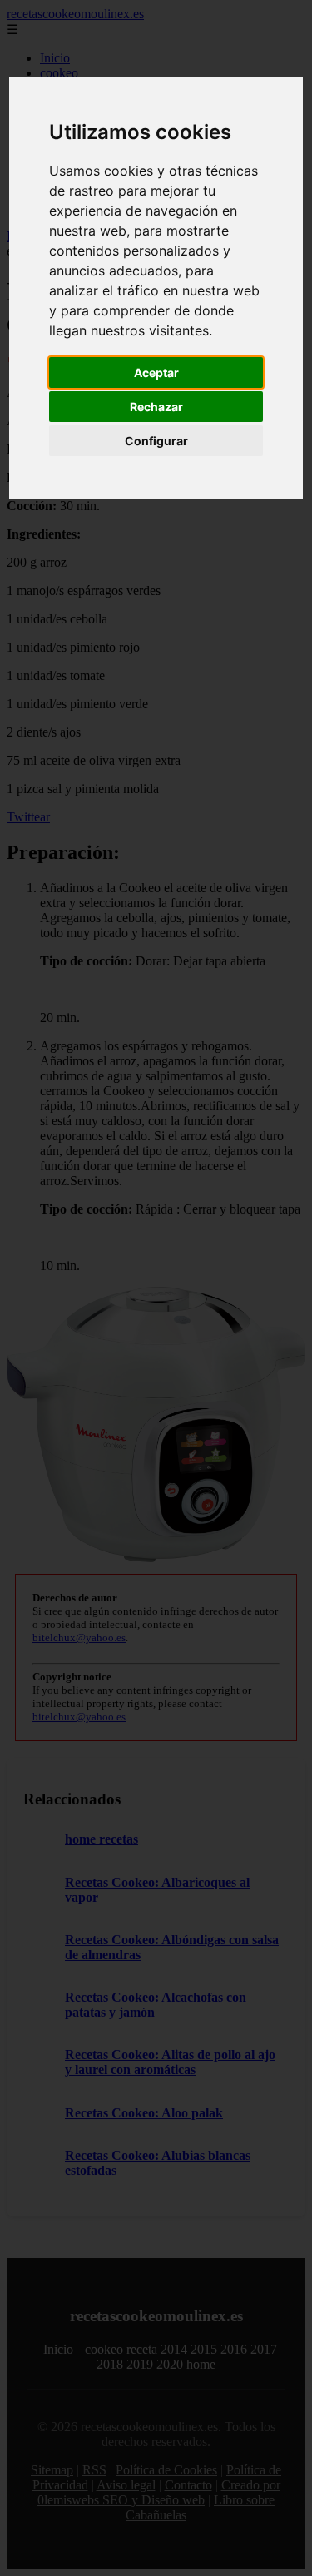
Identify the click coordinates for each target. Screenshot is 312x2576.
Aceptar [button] (156, 372)
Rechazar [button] (156, 407)
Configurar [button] (156, 441)
